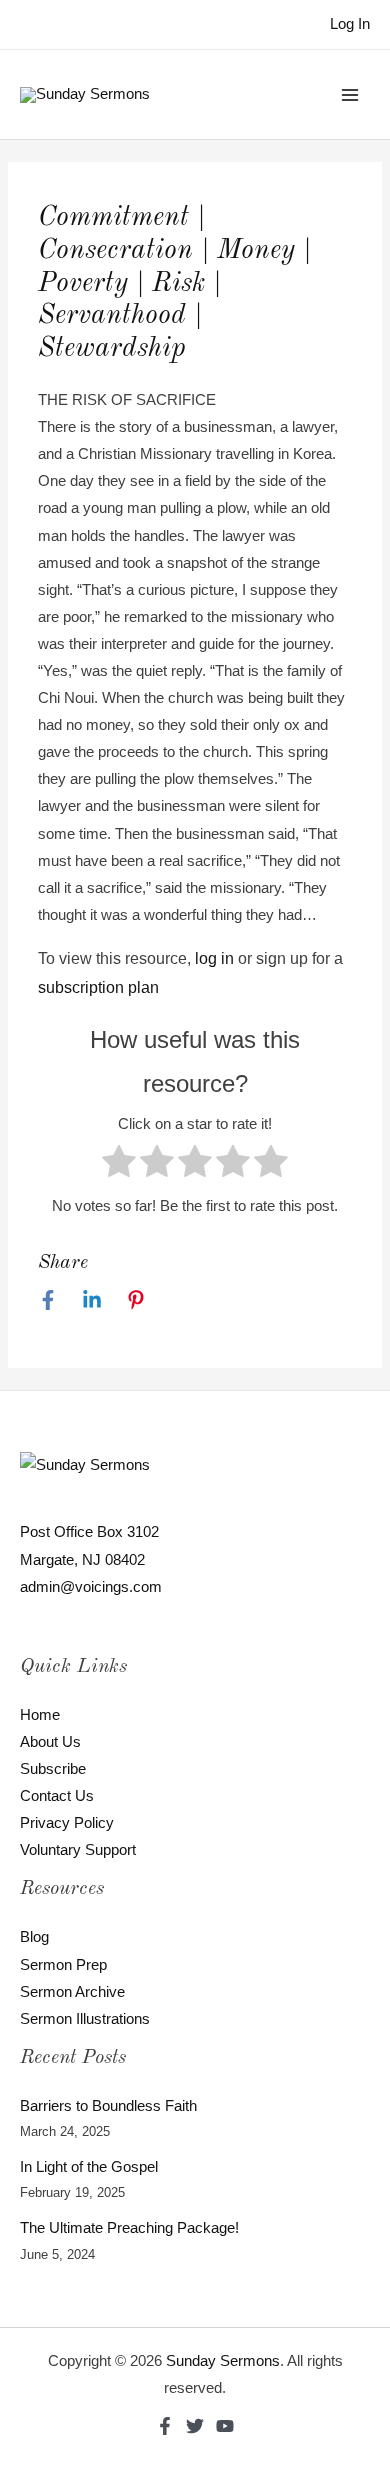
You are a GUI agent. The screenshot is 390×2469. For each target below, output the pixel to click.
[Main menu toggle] (350, 94)
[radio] (119, 1165)
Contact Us (57, 1796)
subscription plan (98, 987)
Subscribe (53, 1769)
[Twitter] (195, 2426)
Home (40, 1715)
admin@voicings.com (91, 1587)
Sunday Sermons (223, 2361)
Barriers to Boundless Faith (108, 2106)
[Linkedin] (92, 1300)
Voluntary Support (78, 1850)
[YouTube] (225, 2426)
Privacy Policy (67, 1823)
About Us (50, 1742)
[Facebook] (48, 1300)
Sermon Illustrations (85, 2019)
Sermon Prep (63, 1965)
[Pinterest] (136, 1300)
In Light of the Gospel (89, 2167)
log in (214, 958)
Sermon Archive (72, 1992)
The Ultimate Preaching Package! (129, 2228)
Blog (34, 1937)
